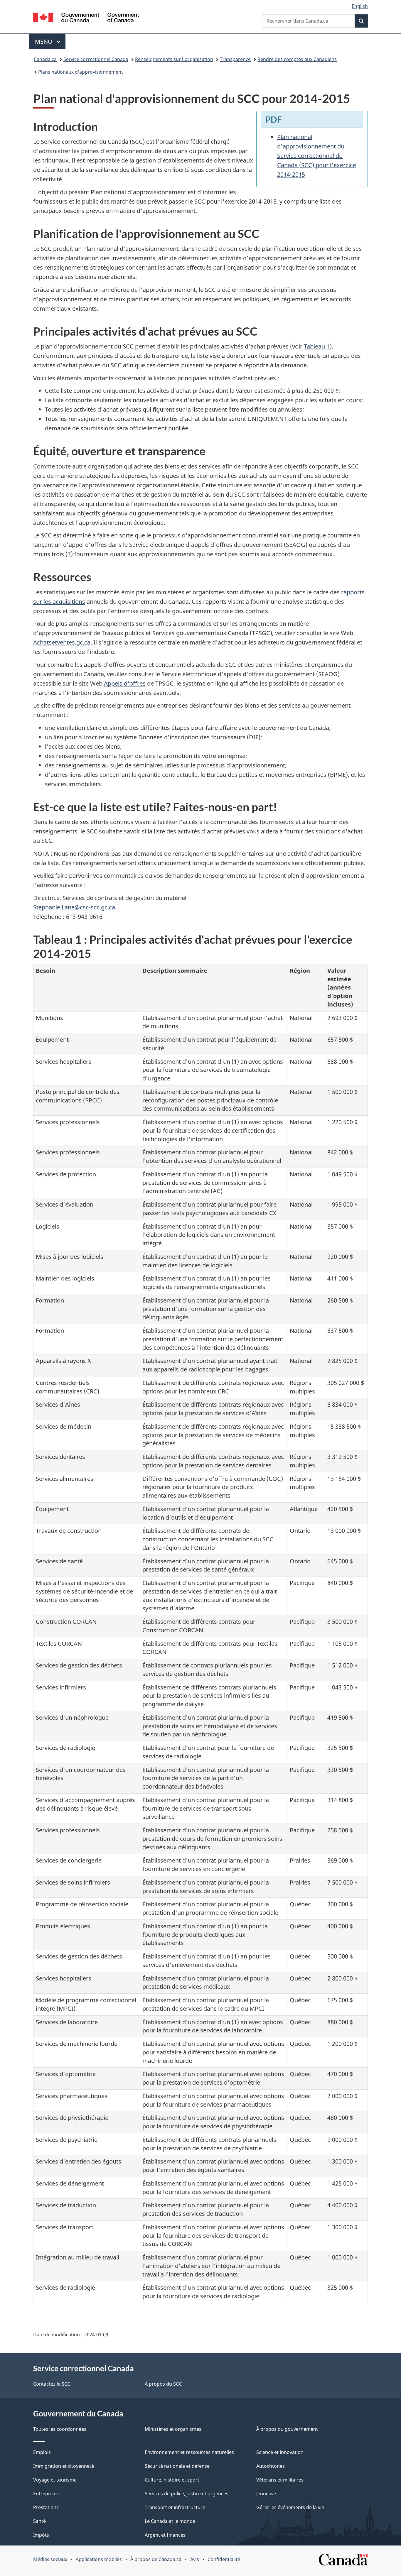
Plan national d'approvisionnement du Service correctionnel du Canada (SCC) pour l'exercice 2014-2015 (317, 156)
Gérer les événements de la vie (290, 2507)
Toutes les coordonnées (60, 2429)
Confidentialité (224, 2559)
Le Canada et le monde (170, 2521)
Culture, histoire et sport (172, 2480)
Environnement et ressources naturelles (189, 2452)
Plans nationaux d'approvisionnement (81, 72)
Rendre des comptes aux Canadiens (297, 59)
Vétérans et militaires (280, 2480)
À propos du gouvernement (287, 2429)
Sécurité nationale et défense (177, 2466)
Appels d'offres (125, 683)
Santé (39, 2521)
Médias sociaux (50, 2559)
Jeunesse (266, 2494)
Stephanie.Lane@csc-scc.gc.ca (74, 907)
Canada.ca (45, 59)
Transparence (235, 59)
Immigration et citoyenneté (64, 2466)
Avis (195, 2559)
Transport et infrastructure (175, 2507)
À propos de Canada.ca (156, 2559)
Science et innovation (280, 2452)
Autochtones (271, 2466)
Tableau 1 (317, 346)
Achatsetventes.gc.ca (62, 642)
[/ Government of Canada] (86, 18)
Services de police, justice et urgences (187, 2494)
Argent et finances (165, 2535)
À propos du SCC (163, 2384)
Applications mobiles (99, 2559)
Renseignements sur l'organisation (174, 59)
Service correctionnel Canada (96, 59)
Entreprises (46, 2494)
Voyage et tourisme (55, 2480)
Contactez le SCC (52, 2384)
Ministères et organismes (173, 2429)
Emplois (42, 2452)
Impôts (41, 2535)
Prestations (46, 2507)
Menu (50, 42)
